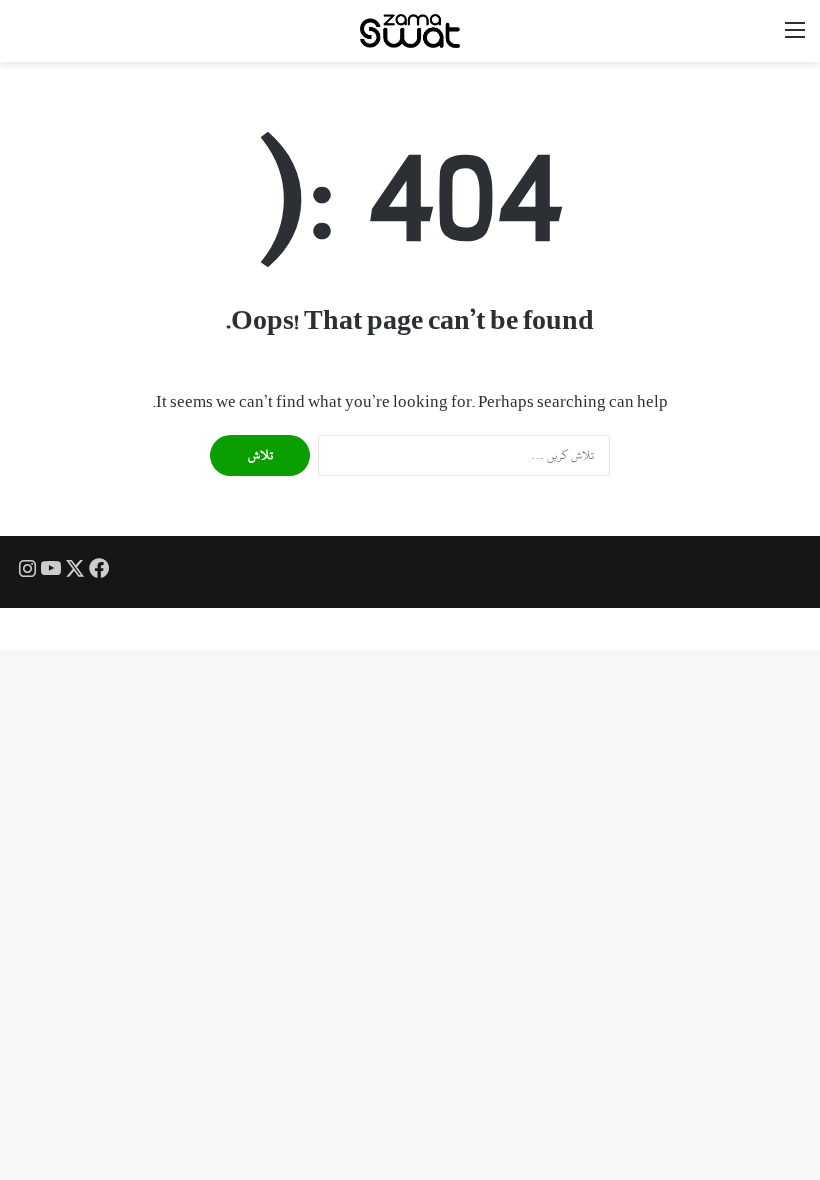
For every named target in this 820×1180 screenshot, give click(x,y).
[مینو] (795, 38)
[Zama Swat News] (410, 31)
